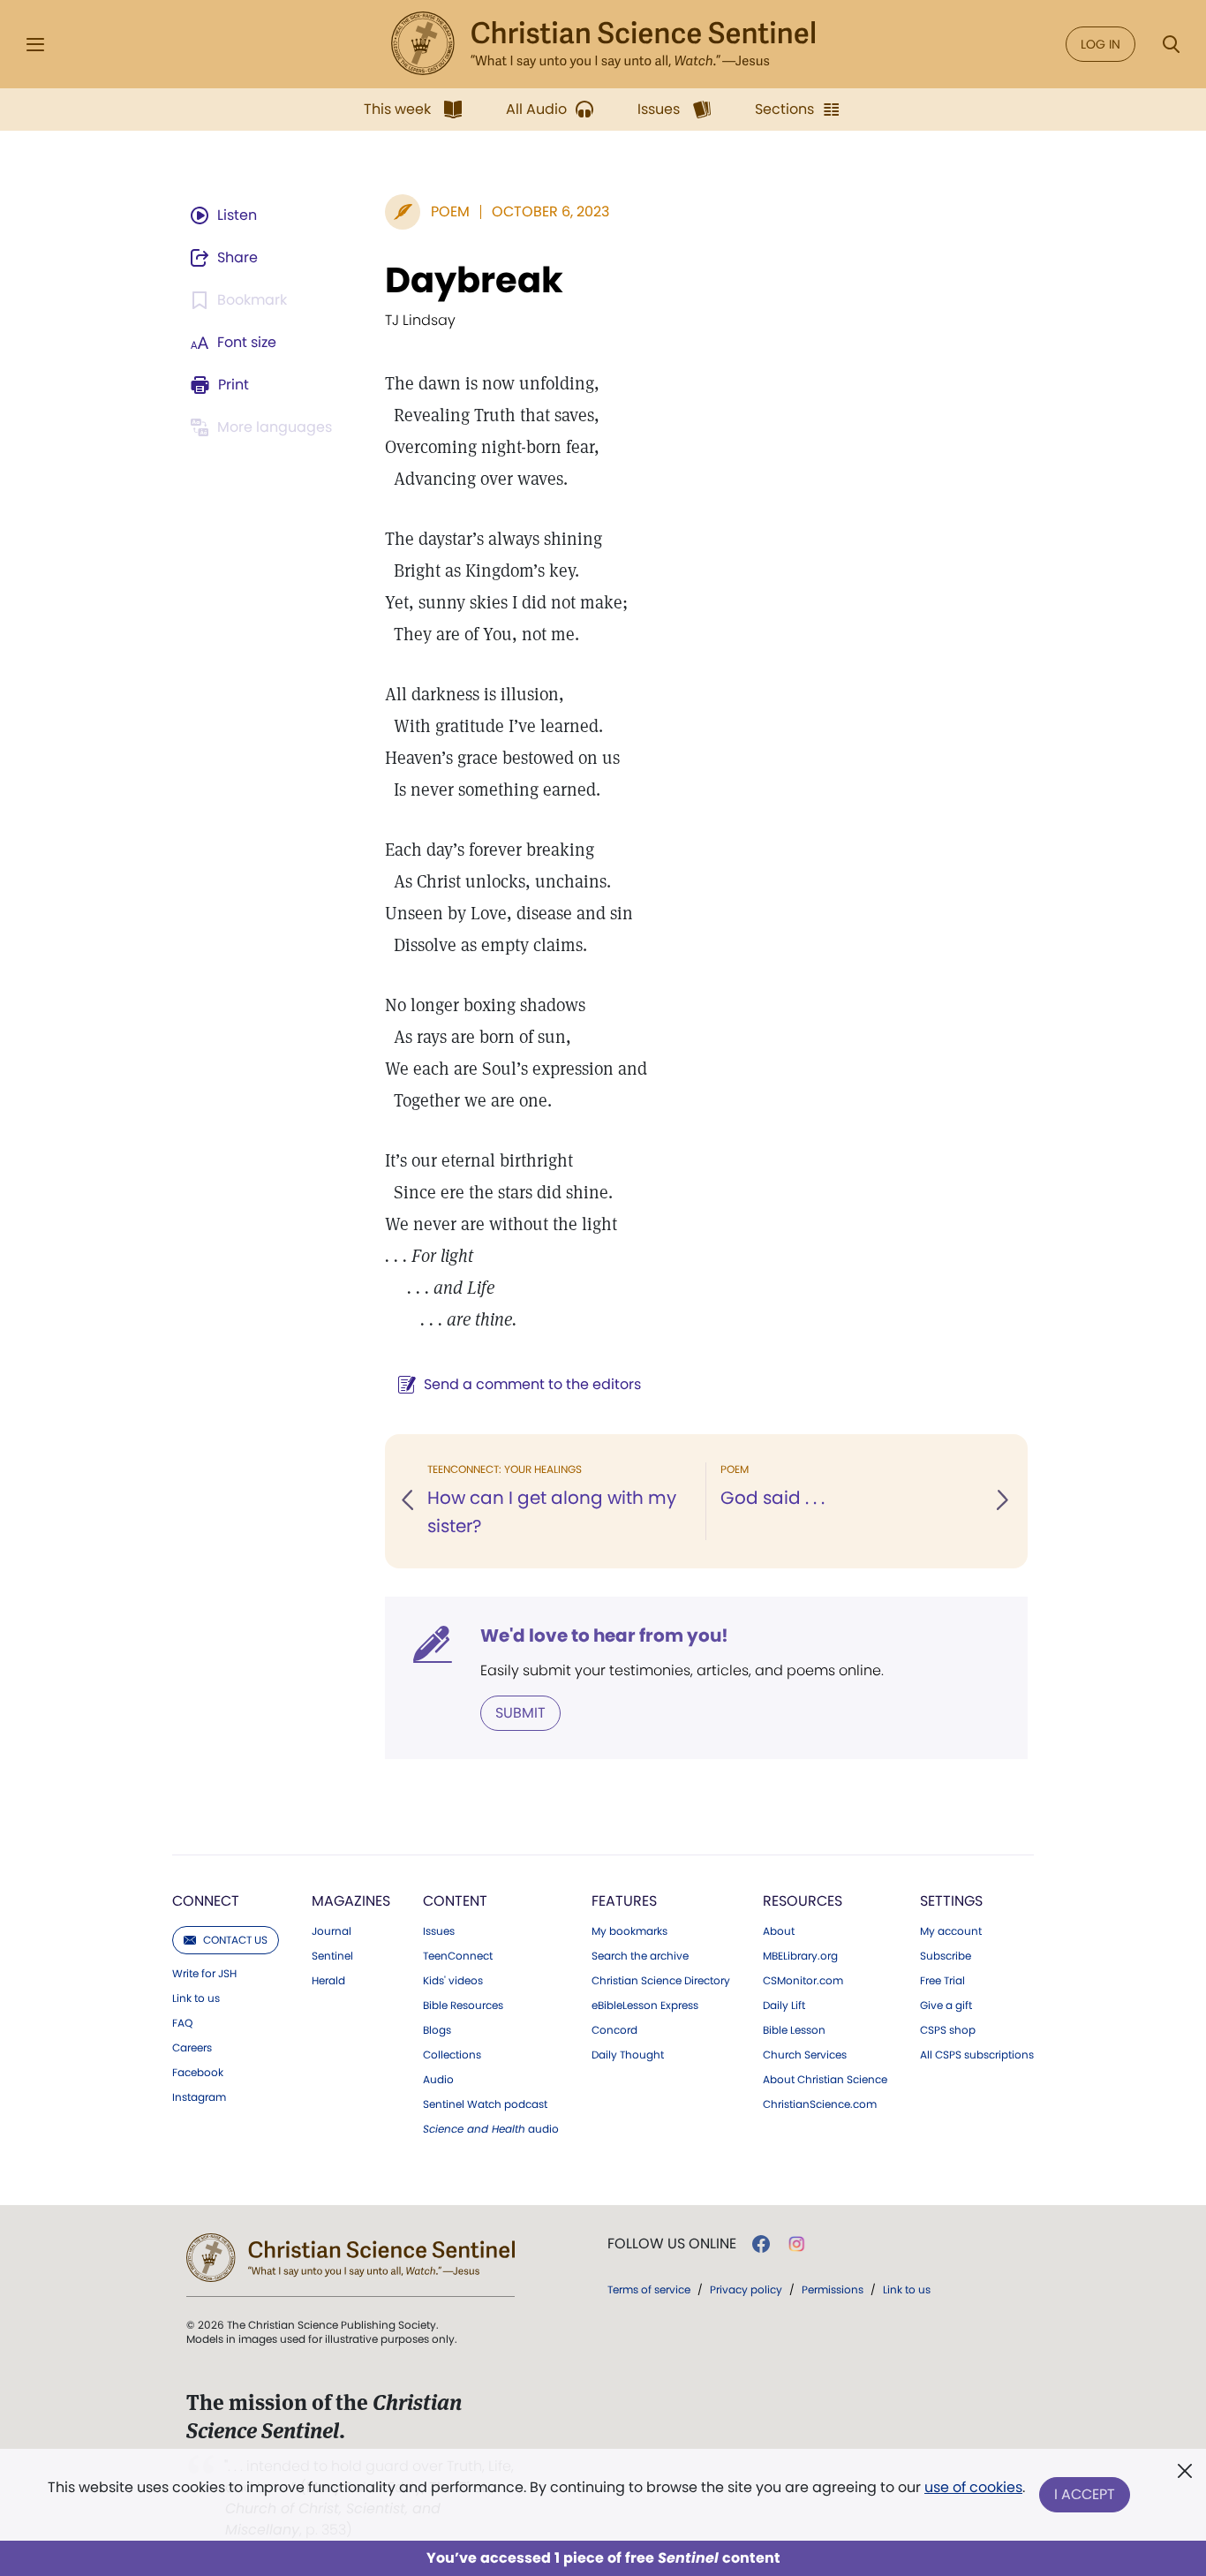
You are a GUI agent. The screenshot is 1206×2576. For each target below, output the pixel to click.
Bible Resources (463, 2006)
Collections (452, 2055)
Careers (192, 2048)
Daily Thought (628, 2055)
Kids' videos (453, 1981)
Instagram (199, 2097)
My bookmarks (629, 1931)
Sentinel (332, 1956)
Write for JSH (204, 1974)
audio (491, 2129)
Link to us (196, 1998)
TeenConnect (458, 1956)
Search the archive (640, 1956)
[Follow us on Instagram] (797, 2244)
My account (951, 1931)
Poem (450, 212)
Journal (332, 1931)
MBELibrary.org (800, 1956)
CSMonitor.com (803, 1981)
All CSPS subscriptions (977, 2055)
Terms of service (649, 2289)
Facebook (198, 2073)
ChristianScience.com (820, 2104)
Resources (803, 1901)
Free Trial (942, 1981)
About (779, 1931)
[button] (409, 1501)
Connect (206, 1901)
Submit (520, 1713)
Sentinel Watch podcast (485, 2104)
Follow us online (672, 2244)
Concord (614, 2030)
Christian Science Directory (661, 1981)
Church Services (805, 2055)
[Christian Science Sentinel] (603, 44)
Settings (951, 1901)
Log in (1100, 44)
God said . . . (773, 1498)
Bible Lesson (794, 2030)
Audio (438, 2080)
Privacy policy (746, 2289)
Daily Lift (784, 2006)
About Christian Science (825, 2080)
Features (624, 1901)
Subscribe (946, 1956)
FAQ (182, 2023)
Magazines (351, 1901)
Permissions (833, 2289)
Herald (328, 1981)
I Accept (1085, 2494)
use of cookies (973, 2487)
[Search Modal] (1171, 45)
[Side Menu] (35, 45)
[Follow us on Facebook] (761, 2244)
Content (455, 1901)
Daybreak (474, 280)
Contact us (235, 1940)
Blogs (437, 2030)
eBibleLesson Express (645, 2006)
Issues (439, 1931)
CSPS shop (948, 2030)
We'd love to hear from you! (604, 1635)
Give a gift (946, 2006)
